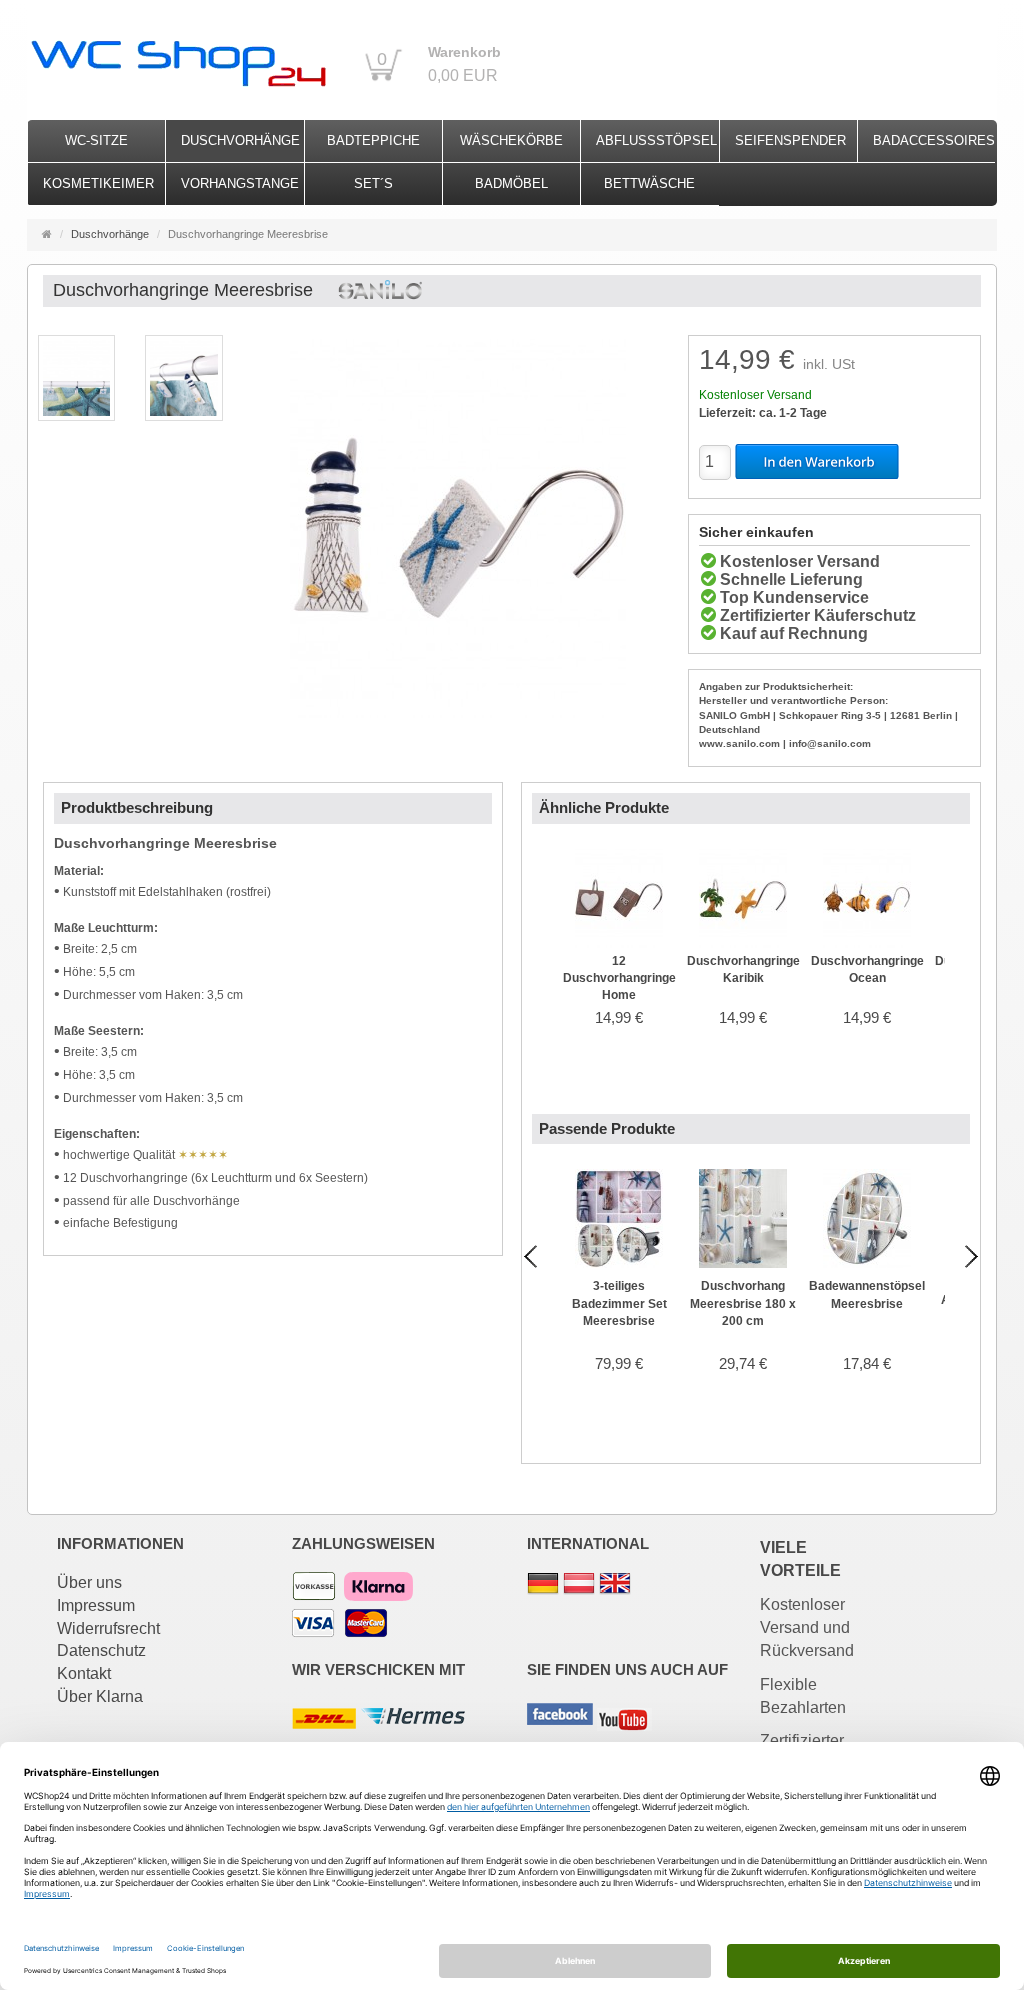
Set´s (373, 183)
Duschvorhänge (240, 140)
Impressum (96, 1605)
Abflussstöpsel (656, 140)
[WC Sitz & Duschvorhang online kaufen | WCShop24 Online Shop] (177, 58)
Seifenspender (790, 140)
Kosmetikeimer (98, 183)
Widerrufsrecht (108, 1628)
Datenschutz (101, 1650)
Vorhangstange (240, 183)
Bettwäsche (649, 183)
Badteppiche (373, 140)
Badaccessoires (934, 140)
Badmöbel (511, 183)
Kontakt (84, 1673)
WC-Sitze (96, 140)
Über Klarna (100, 1696)
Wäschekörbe (511, 140)
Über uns (89, 1582)
